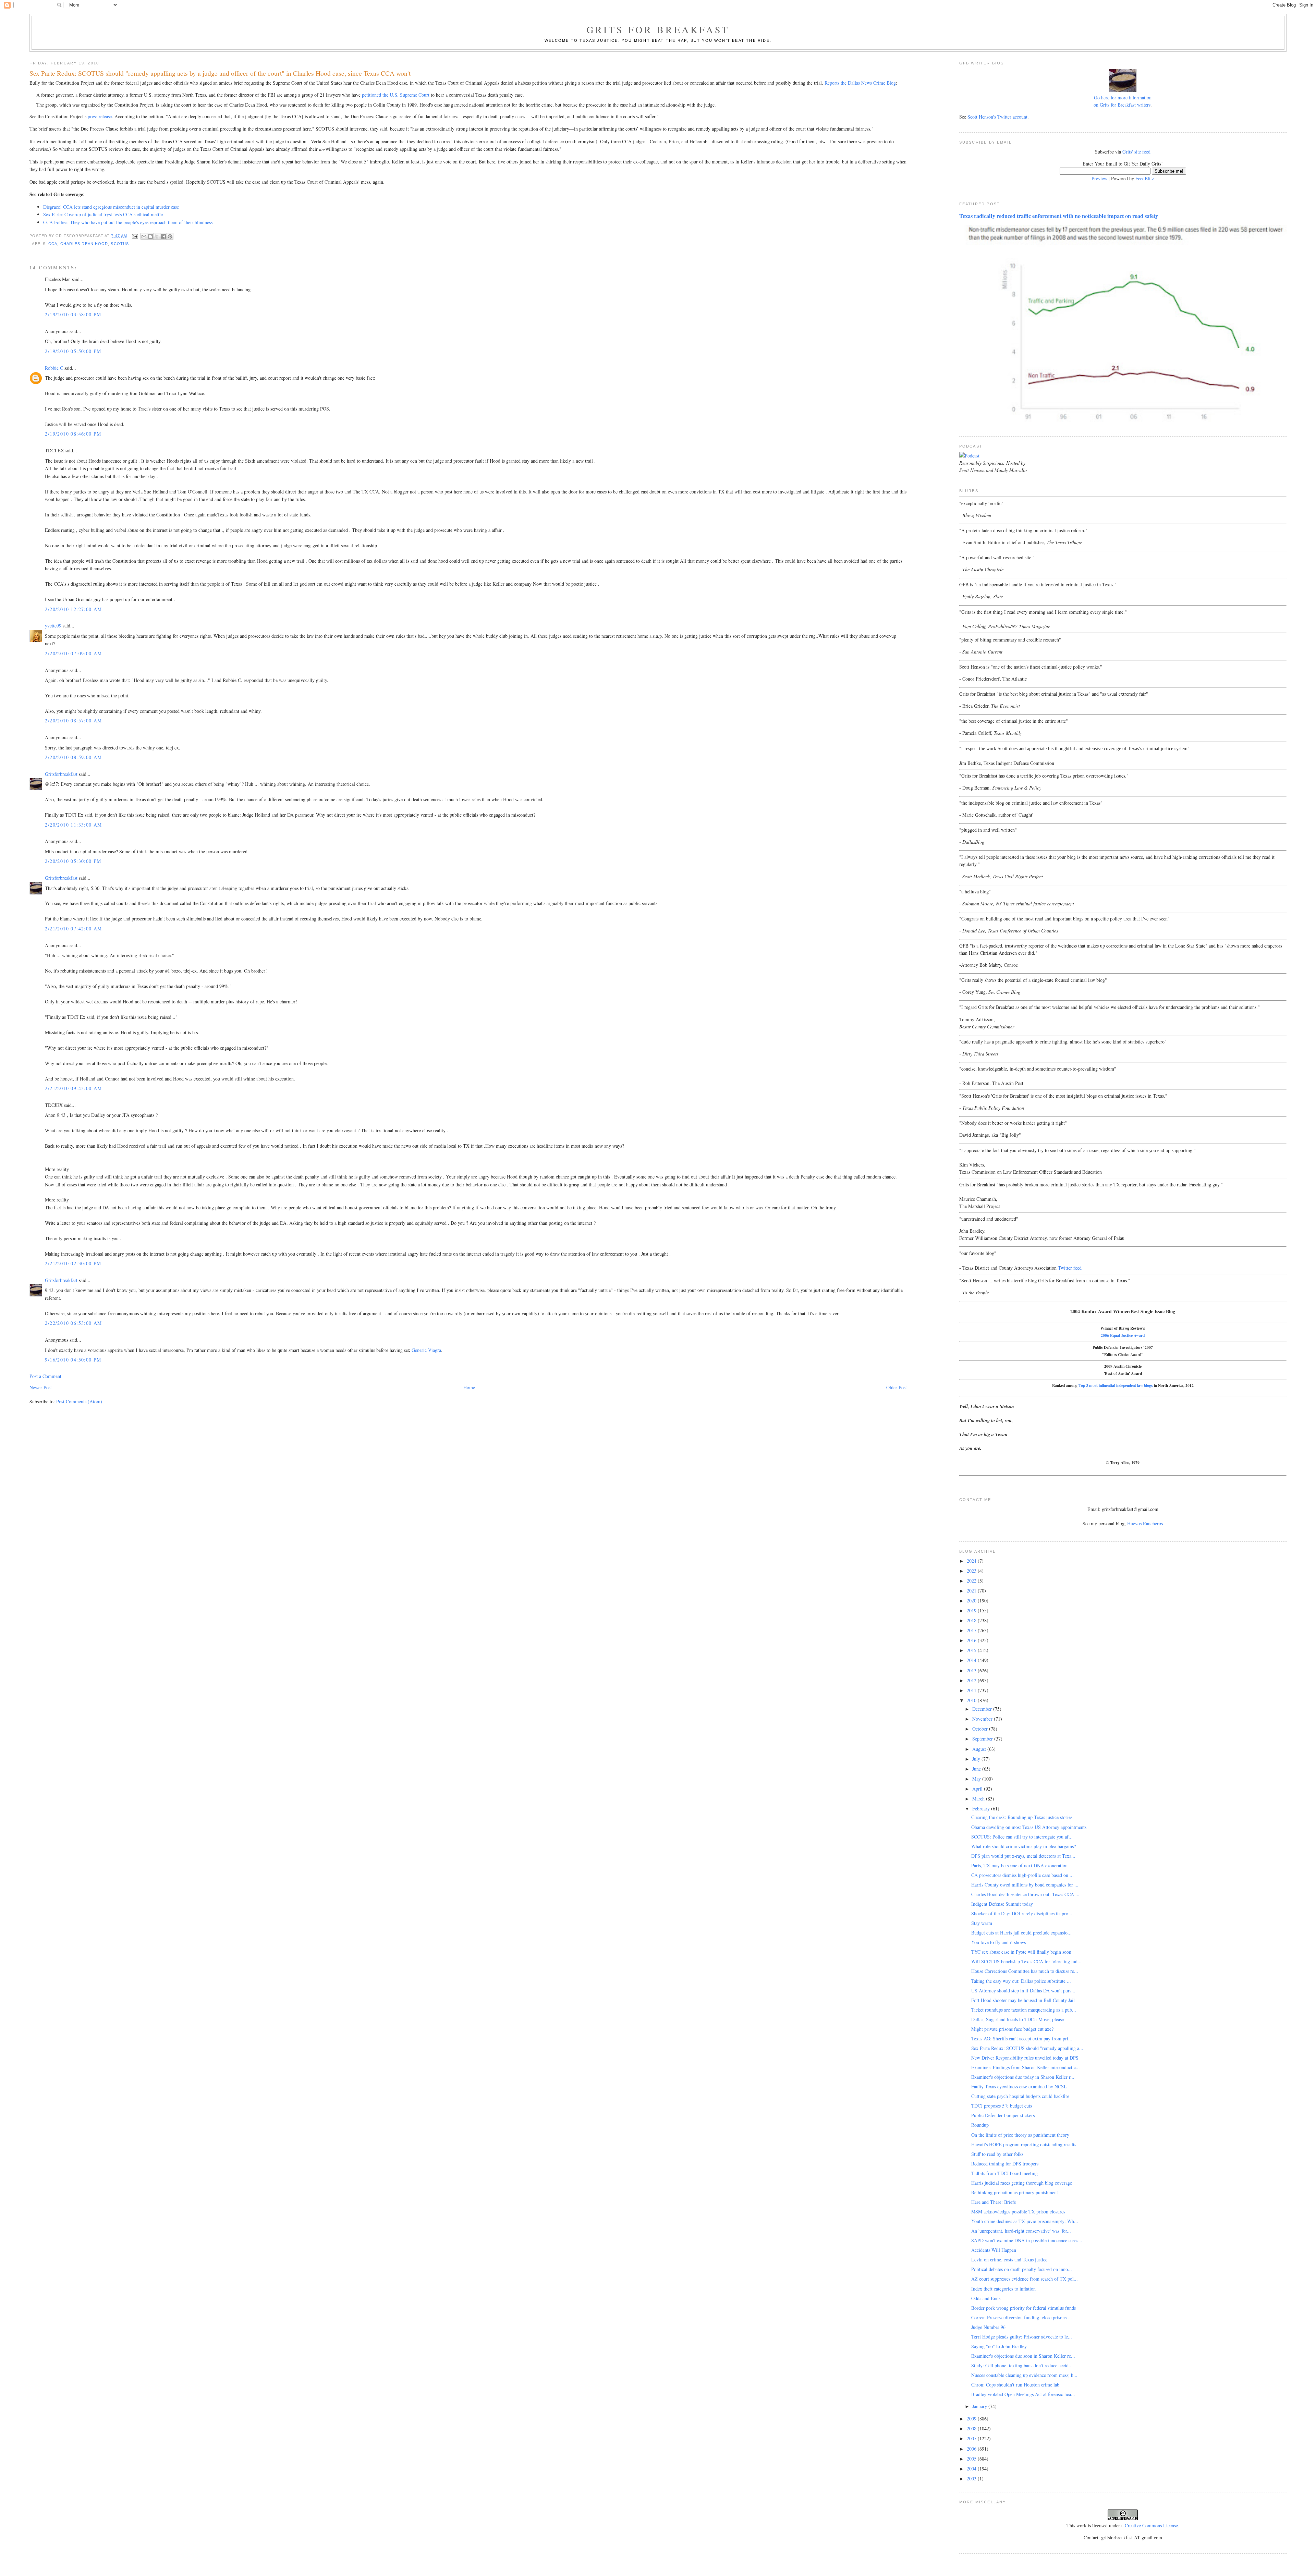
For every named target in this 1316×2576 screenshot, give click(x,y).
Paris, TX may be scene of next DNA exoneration (1019, 1865)
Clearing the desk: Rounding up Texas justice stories (1022, 1817)
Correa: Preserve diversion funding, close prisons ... (1022, 2317)
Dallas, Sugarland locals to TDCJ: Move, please (1018, 2019)
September (983, 1739)
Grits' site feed (1136, 152)
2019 (972, 1610)
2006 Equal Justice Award (1123, 1335)
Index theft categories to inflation (1003, 2289)
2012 (972, 1680)
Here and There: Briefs (994, 2202)
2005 (972, 2459)
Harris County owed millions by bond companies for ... (1025, 1885)
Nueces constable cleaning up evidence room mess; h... (1024, 2375)
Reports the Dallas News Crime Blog (860, 83)
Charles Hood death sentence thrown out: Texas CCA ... (1025, 1894)
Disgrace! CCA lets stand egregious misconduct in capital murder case (111, 207)
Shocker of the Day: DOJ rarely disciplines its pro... (1022, 1913)
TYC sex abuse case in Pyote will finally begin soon (1021, 1952)
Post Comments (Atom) (79, 1401)
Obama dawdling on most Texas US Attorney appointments (1029, 1827)
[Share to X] (157, 236)
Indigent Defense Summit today (1002, 1904)
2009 (972, 2419)
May (977, 1779)
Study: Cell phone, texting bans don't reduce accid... (1022, 2365)
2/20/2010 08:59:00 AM (73, 757)
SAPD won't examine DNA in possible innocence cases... (1027, 2240)
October (981, 1729)
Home (469, 1387)
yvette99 (53, 626)
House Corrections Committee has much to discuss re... (1025, 1971)
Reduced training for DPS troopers (1005, 2164)
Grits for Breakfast (658, 29)
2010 (972, 1700)
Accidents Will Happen (994, 2250)
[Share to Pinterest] (170, 236)
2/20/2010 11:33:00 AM (73, 825)
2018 (972, 1620)
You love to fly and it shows (998, 1942)
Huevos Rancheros (1145, 1523)
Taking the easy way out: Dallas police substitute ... (1021, 1981)
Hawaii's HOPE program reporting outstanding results (1024, 2144)
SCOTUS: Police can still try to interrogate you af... (1022, 1837)
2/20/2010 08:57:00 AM (73, 721)
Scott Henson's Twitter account (997, 117)
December (983, 1709)
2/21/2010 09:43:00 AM (73, 1088)
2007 (972, 2438)
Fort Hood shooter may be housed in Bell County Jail (1023, 2000)
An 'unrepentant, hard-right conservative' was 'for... (1021, 2231)
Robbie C (54, 368)
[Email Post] (135, 236)
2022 (972, 1581)
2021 (972, 1591)
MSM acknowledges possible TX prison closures (1018, 2212)
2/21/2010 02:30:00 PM (73, 1263)
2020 (972, 1601)
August (980, 1749)
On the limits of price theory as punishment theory (1020, 2135)
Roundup (980, 2125)
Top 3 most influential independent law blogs (1116, 1385)
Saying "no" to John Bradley (999, 2346)
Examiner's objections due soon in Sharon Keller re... (1023, 2356)
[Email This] (144, 236)
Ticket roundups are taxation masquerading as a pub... (1024, 2010)
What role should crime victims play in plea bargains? (1023, 1846)
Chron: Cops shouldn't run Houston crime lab (1015, 2385)
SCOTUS (120, 244)
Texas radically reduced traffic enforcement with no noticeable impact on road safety (1059, 216)
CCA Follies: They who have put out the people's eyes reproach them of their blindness (128, 222)
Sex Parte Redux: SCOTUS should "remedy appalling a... (1027, 2048)
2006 (972, 2449)
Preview (1099, 178)
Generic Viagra (426, 1350)
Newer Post (41, 1387)
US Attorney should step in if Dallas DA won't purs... (1023, 1991)
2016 (972, 1640)
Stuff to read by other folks (997, 2154)
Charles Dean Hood (84, 244)
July (977, 1759)
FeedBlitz (1145, 178)
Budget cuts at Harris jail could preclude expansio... (1021, 1933)
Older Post (897, 1387)
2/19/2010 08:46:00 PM (73, 434)
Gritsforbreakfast (61, 774)
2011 (972, 1690)
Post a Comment (45, 1376)
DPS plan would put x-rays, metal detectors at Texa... (1023, 1856)
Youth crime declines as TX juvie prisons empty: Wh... (1025, 2221)
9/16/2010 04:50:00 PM (73, 1360)
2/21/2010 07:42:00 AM (73, 929)
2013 (972, 1670)
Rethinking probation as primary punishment (1015, 2192)
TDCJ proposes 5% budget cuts (1002, 2106)
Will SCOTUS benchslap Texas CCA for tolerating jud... (1026, 1961)
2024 (972, 1561)
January (980, 2406)
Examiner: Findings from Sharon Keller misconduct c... (1026, 2067)
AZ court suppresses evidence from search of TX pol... (1025, 2279)
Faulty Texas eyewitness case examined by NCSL (1019, 2086)
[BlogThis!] (150, 236)
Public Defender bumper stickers (1003, 2115)
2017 (972, 1630)
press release (100, 116)
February (982, 1809)
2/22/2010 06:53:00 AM (73, 1323)
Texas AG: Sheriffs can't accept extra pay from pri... (1022, 2038)
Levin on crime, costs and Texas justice (1009, 2260)
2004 (972, 2469)
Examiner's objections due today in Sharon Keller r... (1023, 2077)
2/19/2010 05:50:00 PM (73, 351)
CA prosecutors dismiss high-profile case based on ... (1022, 1875)
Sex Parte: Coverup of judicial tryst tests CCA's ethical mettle (103, 214)
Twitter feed (1070, 1268)
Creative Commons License (1151, 2525)
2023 (972, 1571)
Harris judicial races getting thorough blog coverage (1022, 2183)
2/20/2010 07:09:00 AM (73, 653)
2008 (972, 2428)
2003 (972, 2479)
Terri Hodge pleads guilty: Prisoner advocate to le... (1022, 2337)
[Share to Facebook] (163, 236)
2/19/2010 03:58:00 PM (73, 314)
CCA (53, 244)
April (978, 1789)
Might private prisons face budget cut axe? (1012, 2029)
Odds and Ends (986, 2298)
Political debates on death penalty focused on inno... (1022, 2269)
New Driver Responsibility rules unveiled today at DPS (1025, 2058)
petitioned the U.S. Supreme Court (396, 95)
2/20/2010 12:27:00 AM (73, 609)
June (977, 1769)
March (979, 1799)
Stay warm (982, 1923)
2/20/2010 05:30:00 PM (73, 861)
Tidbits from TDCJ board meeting (1004, 2173)
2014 (972, 1660)
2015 (972, 1650)
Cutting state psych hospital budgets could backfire (1020, 2096)
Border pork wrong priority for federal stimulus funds (1023, 2308)
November (983, 1719)
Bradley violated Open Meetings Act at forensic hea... (1023, 2394)
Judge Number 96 (988, 2327)
